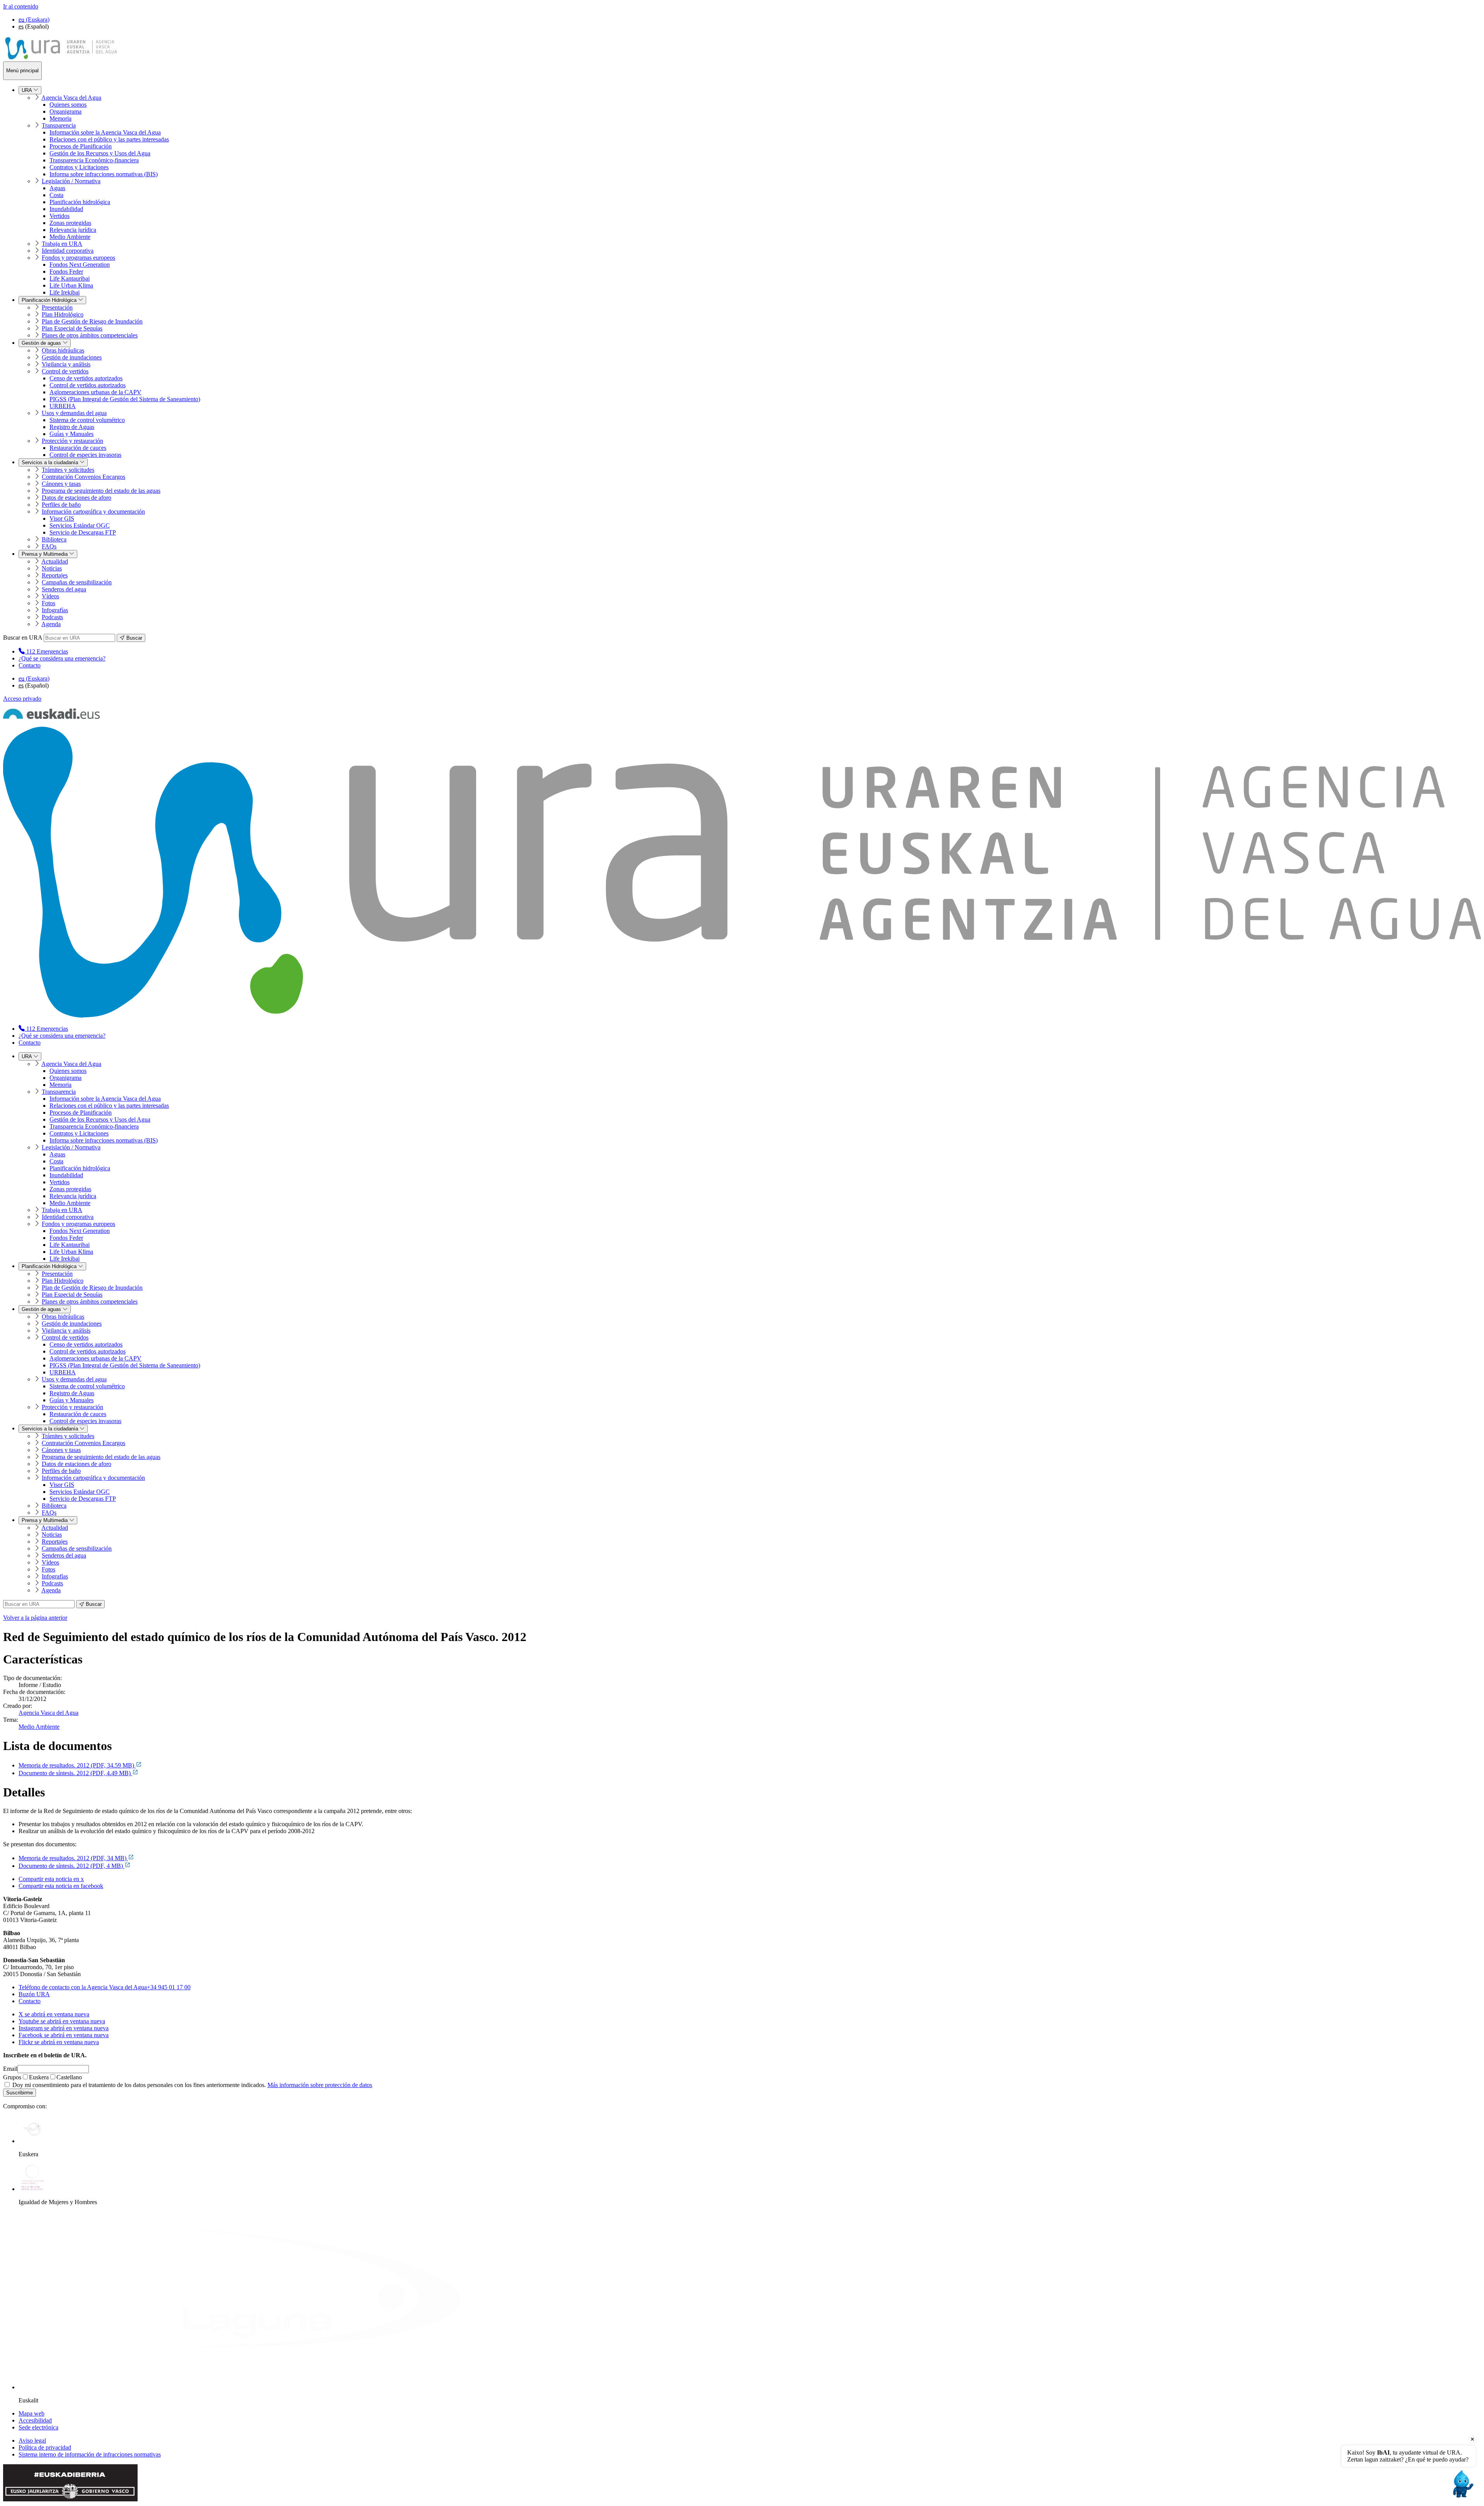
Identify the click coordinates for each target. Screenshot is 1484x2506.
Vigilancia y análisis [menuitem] (66, 364)
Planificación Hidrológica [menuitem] (50, 300)
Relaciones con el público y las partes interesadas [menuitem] (109, 139)
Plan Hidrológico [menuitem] (63, 314)
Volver (35, 1618)
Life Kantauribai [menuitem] (70, 278)
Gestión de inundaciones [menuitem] (72, 357)
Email (10, 2069)
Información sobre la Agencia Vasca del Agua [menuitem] (105, 132)
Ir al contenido (21, 6)
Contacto (30, 665)
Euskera (39, 2077)
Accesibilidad (35, 2420)
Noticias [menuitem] (52, 568)
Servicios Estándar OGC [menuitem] (80, 525)
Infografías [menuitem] (55, 610)
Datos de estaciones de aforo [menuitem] (77, 498)
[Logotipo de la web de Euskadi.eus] (51, 717)
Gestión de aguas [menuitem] (42, 343)
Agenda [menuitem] (51, 624)
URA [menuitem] (27, 90)
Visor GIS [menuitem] (62, 518)
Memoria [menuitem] (60, 118)
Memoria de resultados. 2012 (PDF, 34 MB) (73, 1858)
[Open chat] (1462, 2484)
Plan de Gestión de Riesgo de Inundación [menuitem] (92, 321)
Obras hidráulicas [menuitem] (63, 350)
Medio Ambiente (39, 1727)
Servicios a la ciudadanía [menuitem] (51, 462)
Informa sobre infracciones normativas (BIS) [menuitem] (104, 174)
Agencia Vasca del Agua (49, 1713)
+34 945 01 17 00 (105, 1987)
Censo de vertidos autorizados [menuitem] (86, 378)
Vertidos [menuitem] (60, 216)
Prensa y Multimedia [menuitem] (45, 554)
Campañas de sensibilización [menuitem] (77, 582)
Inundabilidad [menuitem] (66, 209)
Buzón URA (34, 1994)
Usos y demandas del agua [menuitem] (74, 413)
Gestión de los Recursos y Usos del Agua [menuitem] (100, 153)
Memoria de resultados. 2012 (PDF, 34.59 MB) (77, 1765)
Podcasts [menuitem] (52, 617)
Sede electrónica (38, 2427)
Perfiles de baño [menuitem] (61, 505)
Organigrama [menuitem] (66, 112)
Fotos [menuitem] (49, 603)
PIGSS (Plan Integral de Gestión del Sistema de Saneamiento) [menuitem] (125, 399)
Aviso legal (32, 2440)
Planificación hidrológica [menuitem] (80, 202)
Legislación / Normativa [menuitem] (71, 181)
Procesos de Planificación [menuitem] (81, 146)
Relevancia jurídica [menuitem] (73, 230)
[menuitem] (43, 651)
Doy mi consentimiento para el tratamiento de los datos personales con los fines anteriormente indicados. (191, 2085)
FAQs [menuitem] (49, 546)
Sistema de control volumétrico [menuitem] (87, 420)
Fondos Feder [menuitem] (66, 272)
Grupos (12, 2077)
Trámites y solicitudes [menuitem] (68, 470)
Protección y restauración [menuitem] (72, 441)
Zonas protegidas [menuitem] (70, 223)
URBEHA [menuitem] (63, 406)
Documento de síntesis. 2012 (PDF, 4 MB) (71, 1866)
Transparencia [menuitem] (59, 125)
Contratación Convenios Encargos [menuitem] (83, 477)
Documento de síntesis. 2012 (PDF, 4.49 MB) (75, 1773)
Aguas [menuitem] (57, 188)
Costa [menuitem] (56, 195)
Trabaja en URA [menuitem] (62, 244)
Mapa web (31, 2413)
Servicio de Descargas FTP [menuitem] (83, 532)
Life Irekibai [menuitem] (65, 292)
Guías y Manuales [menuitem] (71, 434)
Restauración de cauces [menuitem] (78, 448)
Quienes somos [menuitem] (68, 105)
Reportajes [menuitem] (55, 575)
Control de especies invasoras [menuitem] (85, 455)
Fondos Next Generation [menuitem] (80, 265)
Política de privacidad (45, 2447)
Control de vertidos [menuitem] (65, 371)
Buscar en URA (23, 638)
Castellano (69, 2077)
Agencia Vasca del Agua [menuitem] (71, 98)
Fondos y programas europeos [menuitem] (78, 258)
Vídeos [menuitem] (50, 596)
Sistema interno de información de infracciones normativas (90, 2454)
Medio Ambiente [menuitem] (70, 237)
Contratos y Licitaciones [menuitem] (79, 167)
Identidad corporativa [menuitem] (68, 251)
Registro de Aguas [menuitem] (72, 427)
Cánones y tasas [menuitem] (61, 484)
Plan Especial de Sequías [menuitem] (72, 328)
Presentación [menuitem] (57, 307)
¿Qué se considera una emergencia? (62, 658)
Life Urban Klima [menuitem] (71, 285)
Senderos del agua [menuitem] (64, 589)
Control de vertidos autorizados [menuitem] (88, 385)
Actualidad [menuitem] (55, 561)
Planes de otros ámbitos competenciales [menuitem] (90, 335)
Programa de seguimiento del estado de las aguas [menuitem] (101, 491)
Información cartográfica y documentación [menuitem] (93, 512)
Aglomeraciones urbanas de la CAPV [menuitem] (95, 392)
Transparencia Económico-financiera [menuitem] (94, 160)
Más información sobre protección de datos (320, 2085)
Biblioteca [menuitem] (54, 539)
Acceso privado (22, 699)
